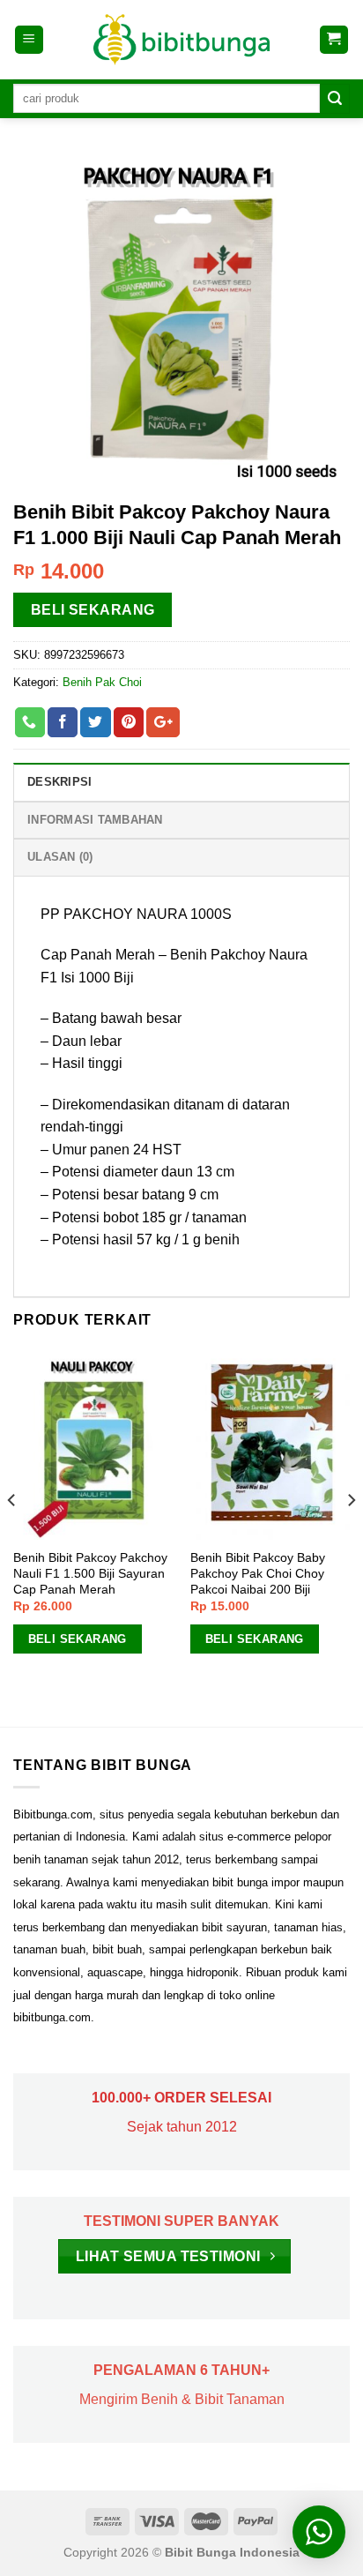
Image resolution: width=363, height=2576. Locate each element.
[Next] (351, 1536)
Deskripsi (59, 782)
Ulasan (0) (60, 857)
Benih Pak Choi (102, 682)
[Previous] (12, 1536)
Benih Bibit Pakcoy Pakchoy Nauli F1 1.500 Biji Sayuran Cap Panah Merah (90, 1573)
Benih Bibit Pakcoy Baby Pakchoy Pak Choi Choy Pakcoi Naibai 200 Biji (258, 1573)
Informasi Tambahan (95, 820)
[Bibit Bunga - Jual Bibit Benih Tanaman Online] (181, 40)
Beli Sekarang (93, 610)
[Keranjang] (334, 40)
